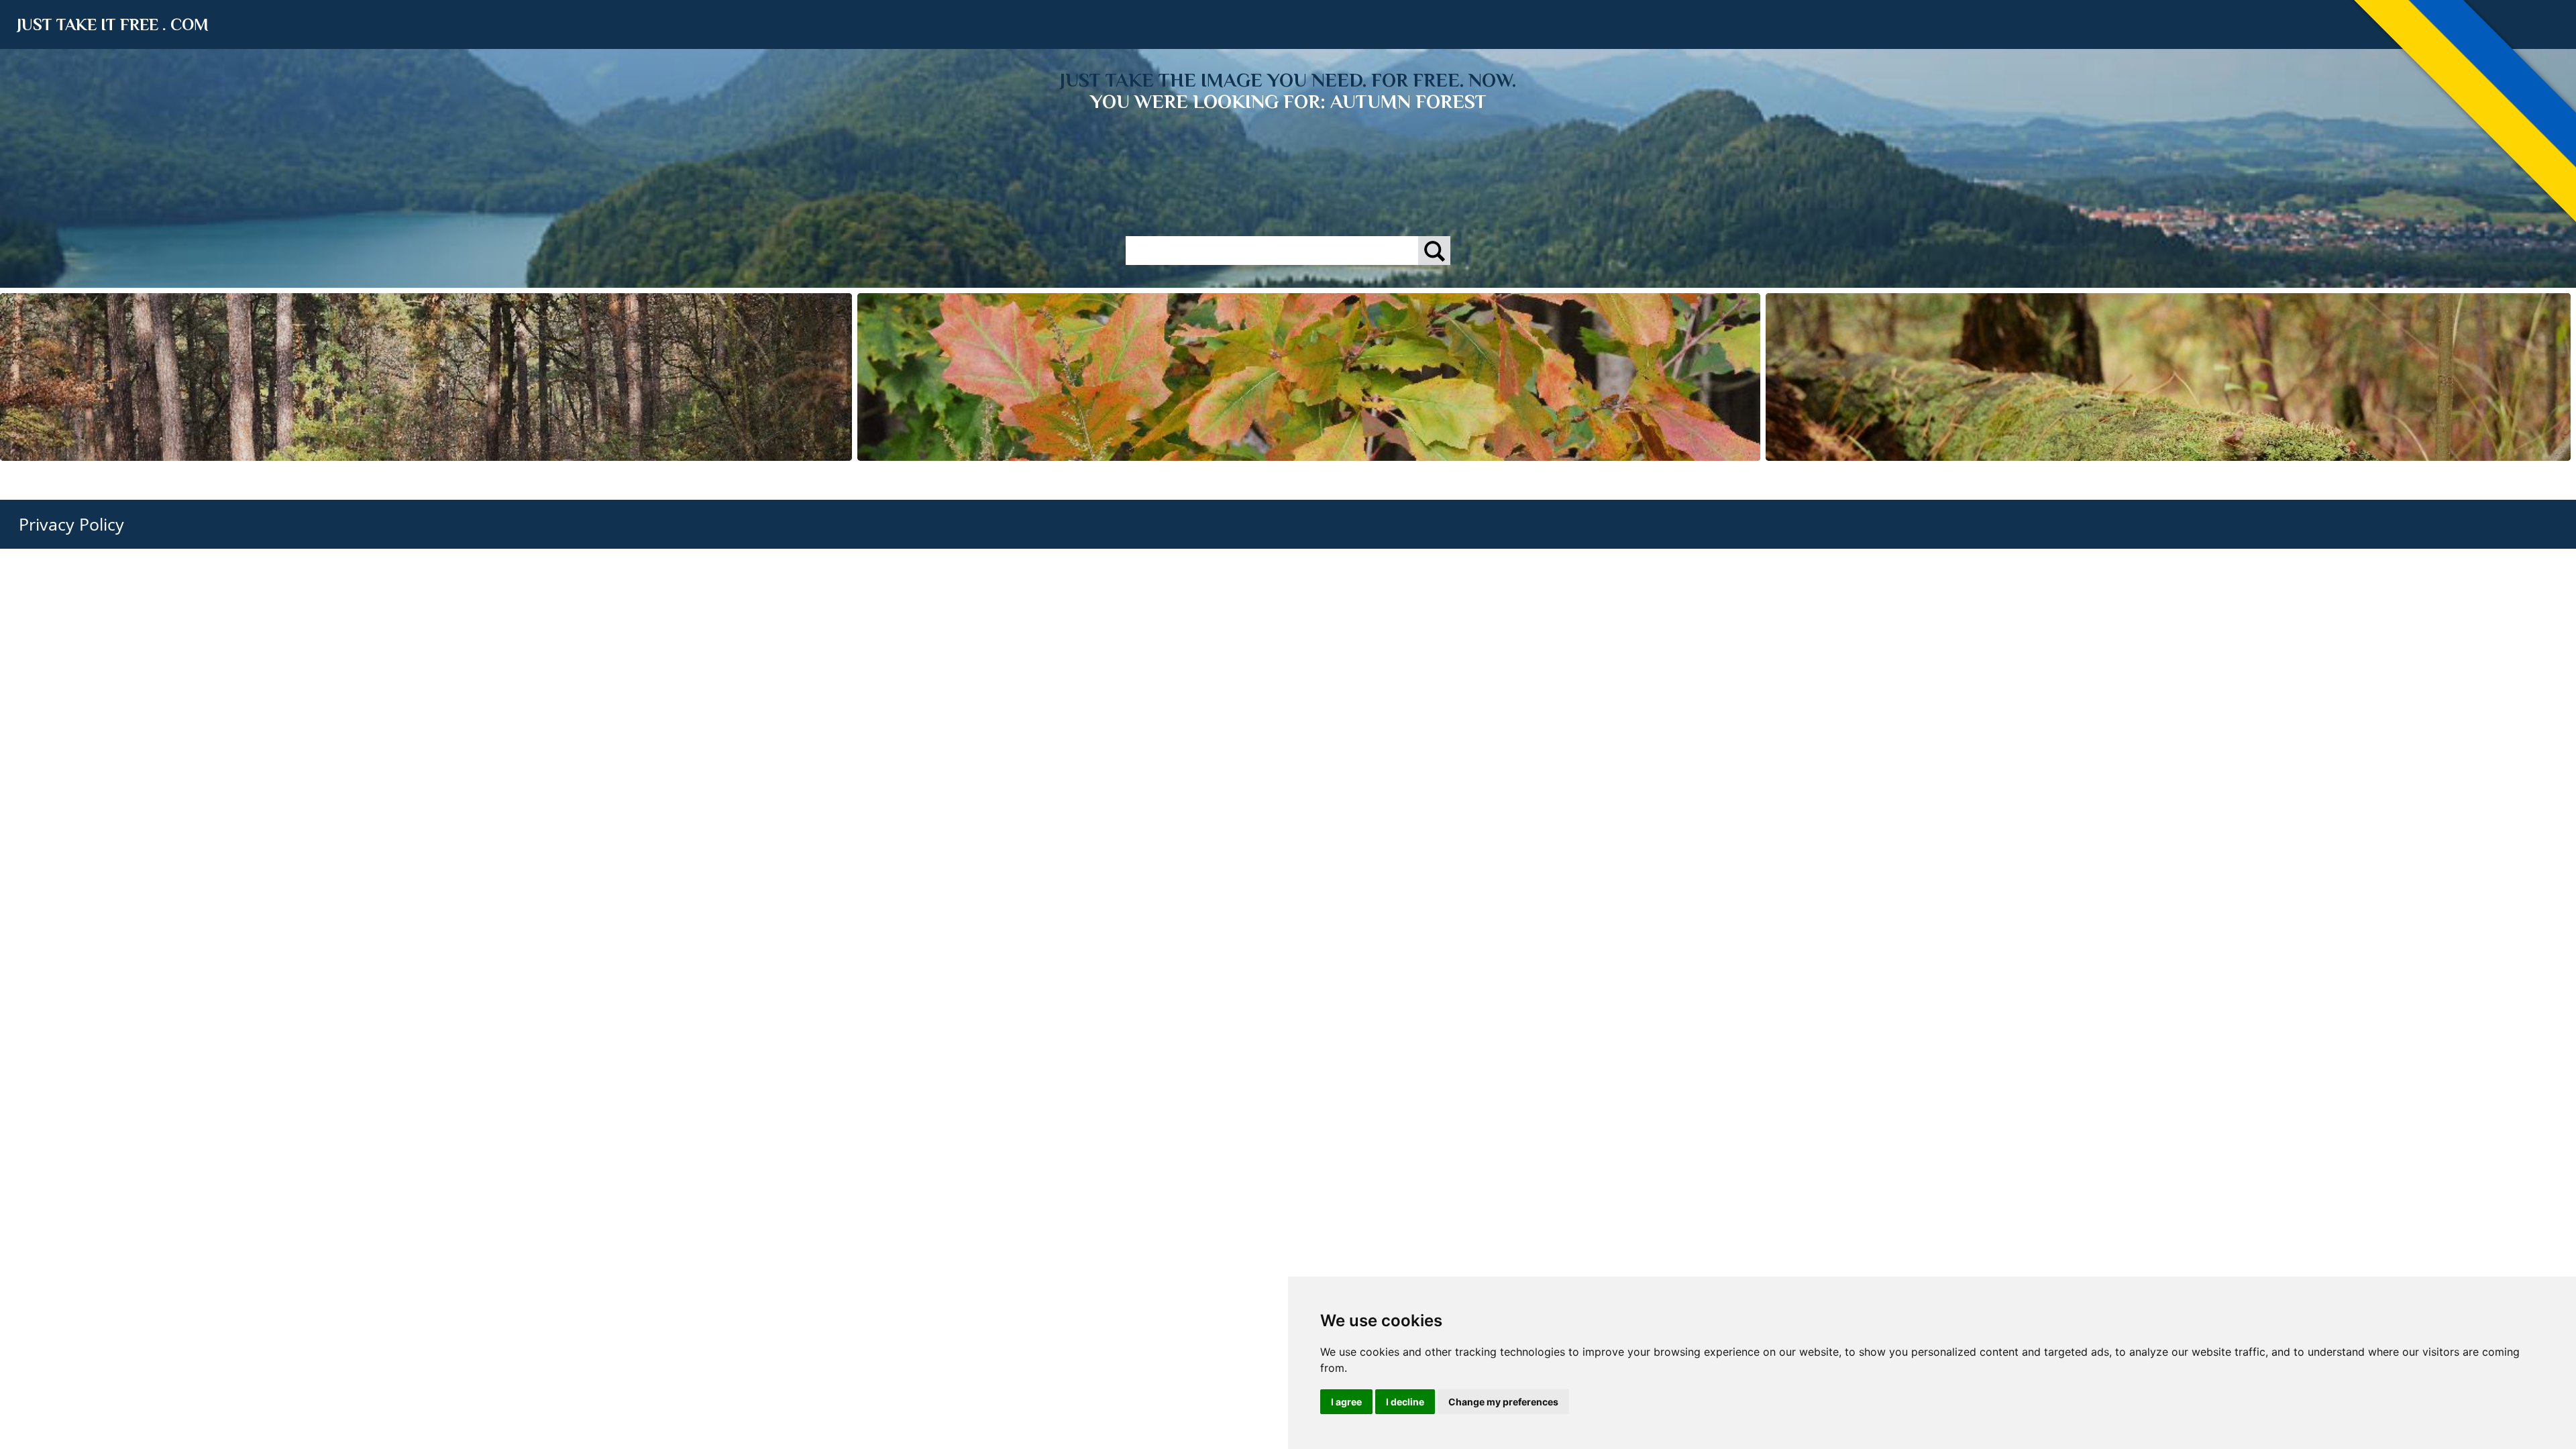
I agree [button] (1346, 1402)
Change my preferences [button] (1503, 1402)
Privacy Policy (71, 524)
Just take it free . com (113, 24)
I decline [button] (1405, 1402)
